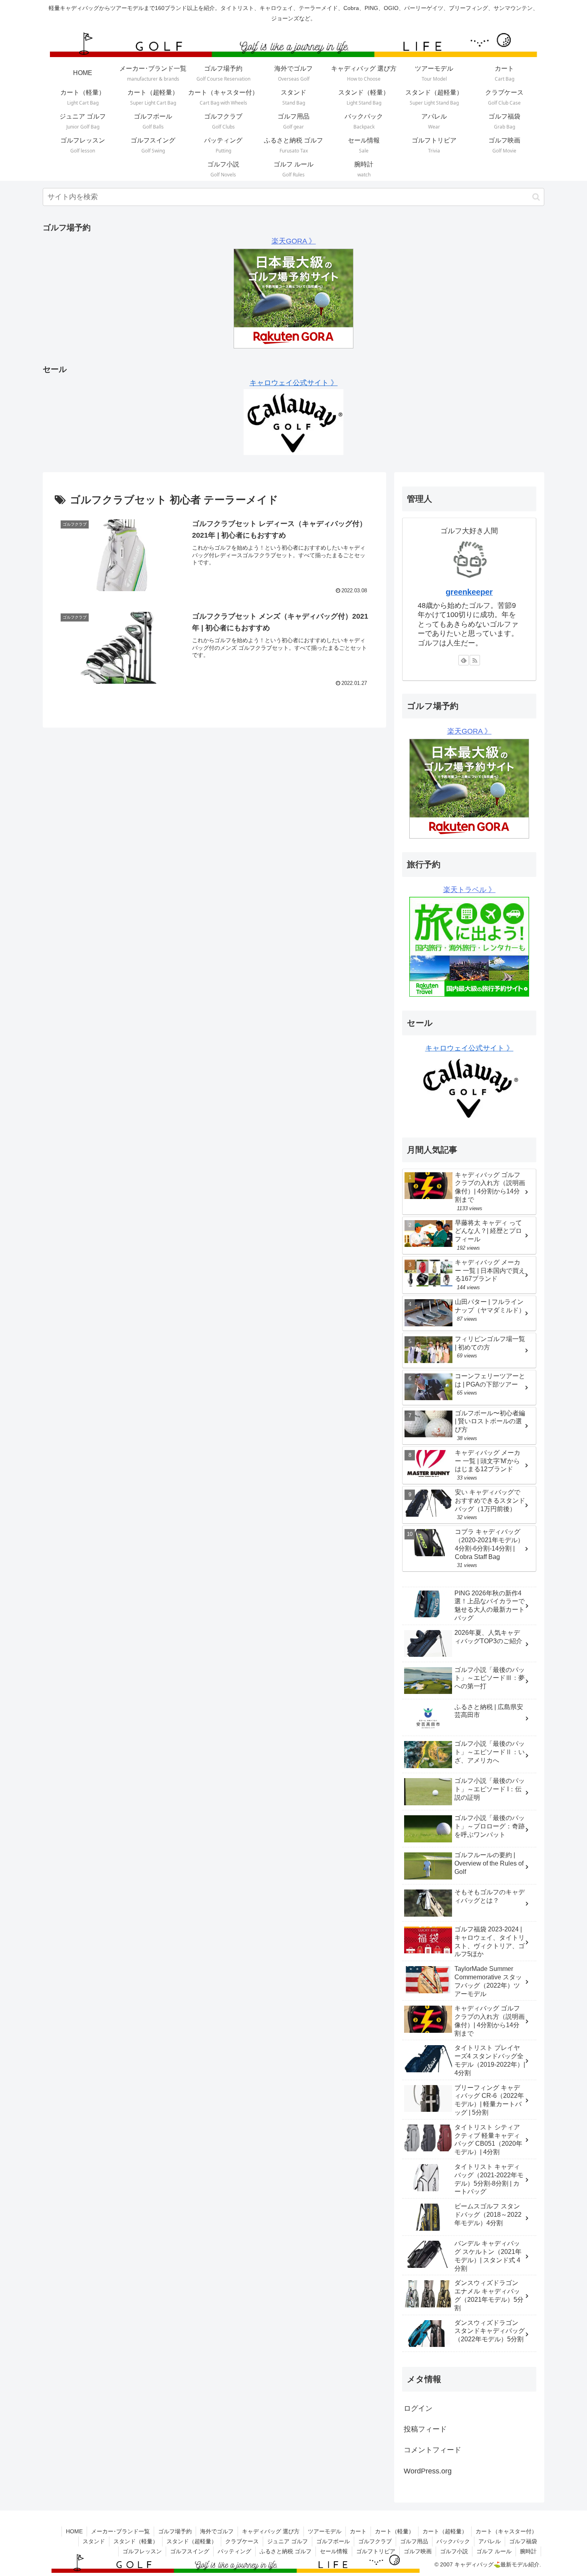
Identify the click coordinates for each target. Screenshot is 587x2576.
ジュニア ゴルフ (288, 2541)
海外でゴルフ (217, 2531)
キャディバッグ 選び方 (271, 2531)
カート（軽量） (395, 2531)
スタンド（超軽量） (192, 2541)
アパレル (490, 2541)
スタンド (94, 2541)
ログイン (418, 2408)
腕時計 (528, 2551)
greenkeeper (469, 592)
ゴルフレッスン (142, 2551)
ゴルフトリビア (376, 2551)
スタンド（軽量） (136, 2541)
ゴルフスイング (190, 2551)
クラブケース (242, 2541)
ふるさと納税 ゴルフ (286, 2551)
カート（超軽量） (445, 2531)
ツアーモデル (325, 2531)
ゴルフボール (333, 2541)
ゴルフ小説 (454, 2551)
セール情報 (334, 2551)
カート (358, 2531)
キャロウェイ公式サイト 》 (294, 383)
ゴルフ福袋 (523, 2541)
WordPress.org (428, 2471)
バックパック (453, 2541)
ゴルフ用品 (414, 2541)
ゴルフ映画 (418, 2551)
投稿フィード (425, 2429)
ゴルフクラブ (375, 2541)
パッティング (234, 2551)
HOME (74, 2531)
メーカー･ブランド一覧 (120, 2531)
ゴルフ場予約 (175, 2531)
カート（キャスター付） (506, 2531)
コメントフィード (432, 2450)
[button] (536, 197)
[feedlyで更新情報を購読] (464, 660)
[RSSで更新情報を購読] (475, 660)
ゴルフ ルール (494, 2551)
